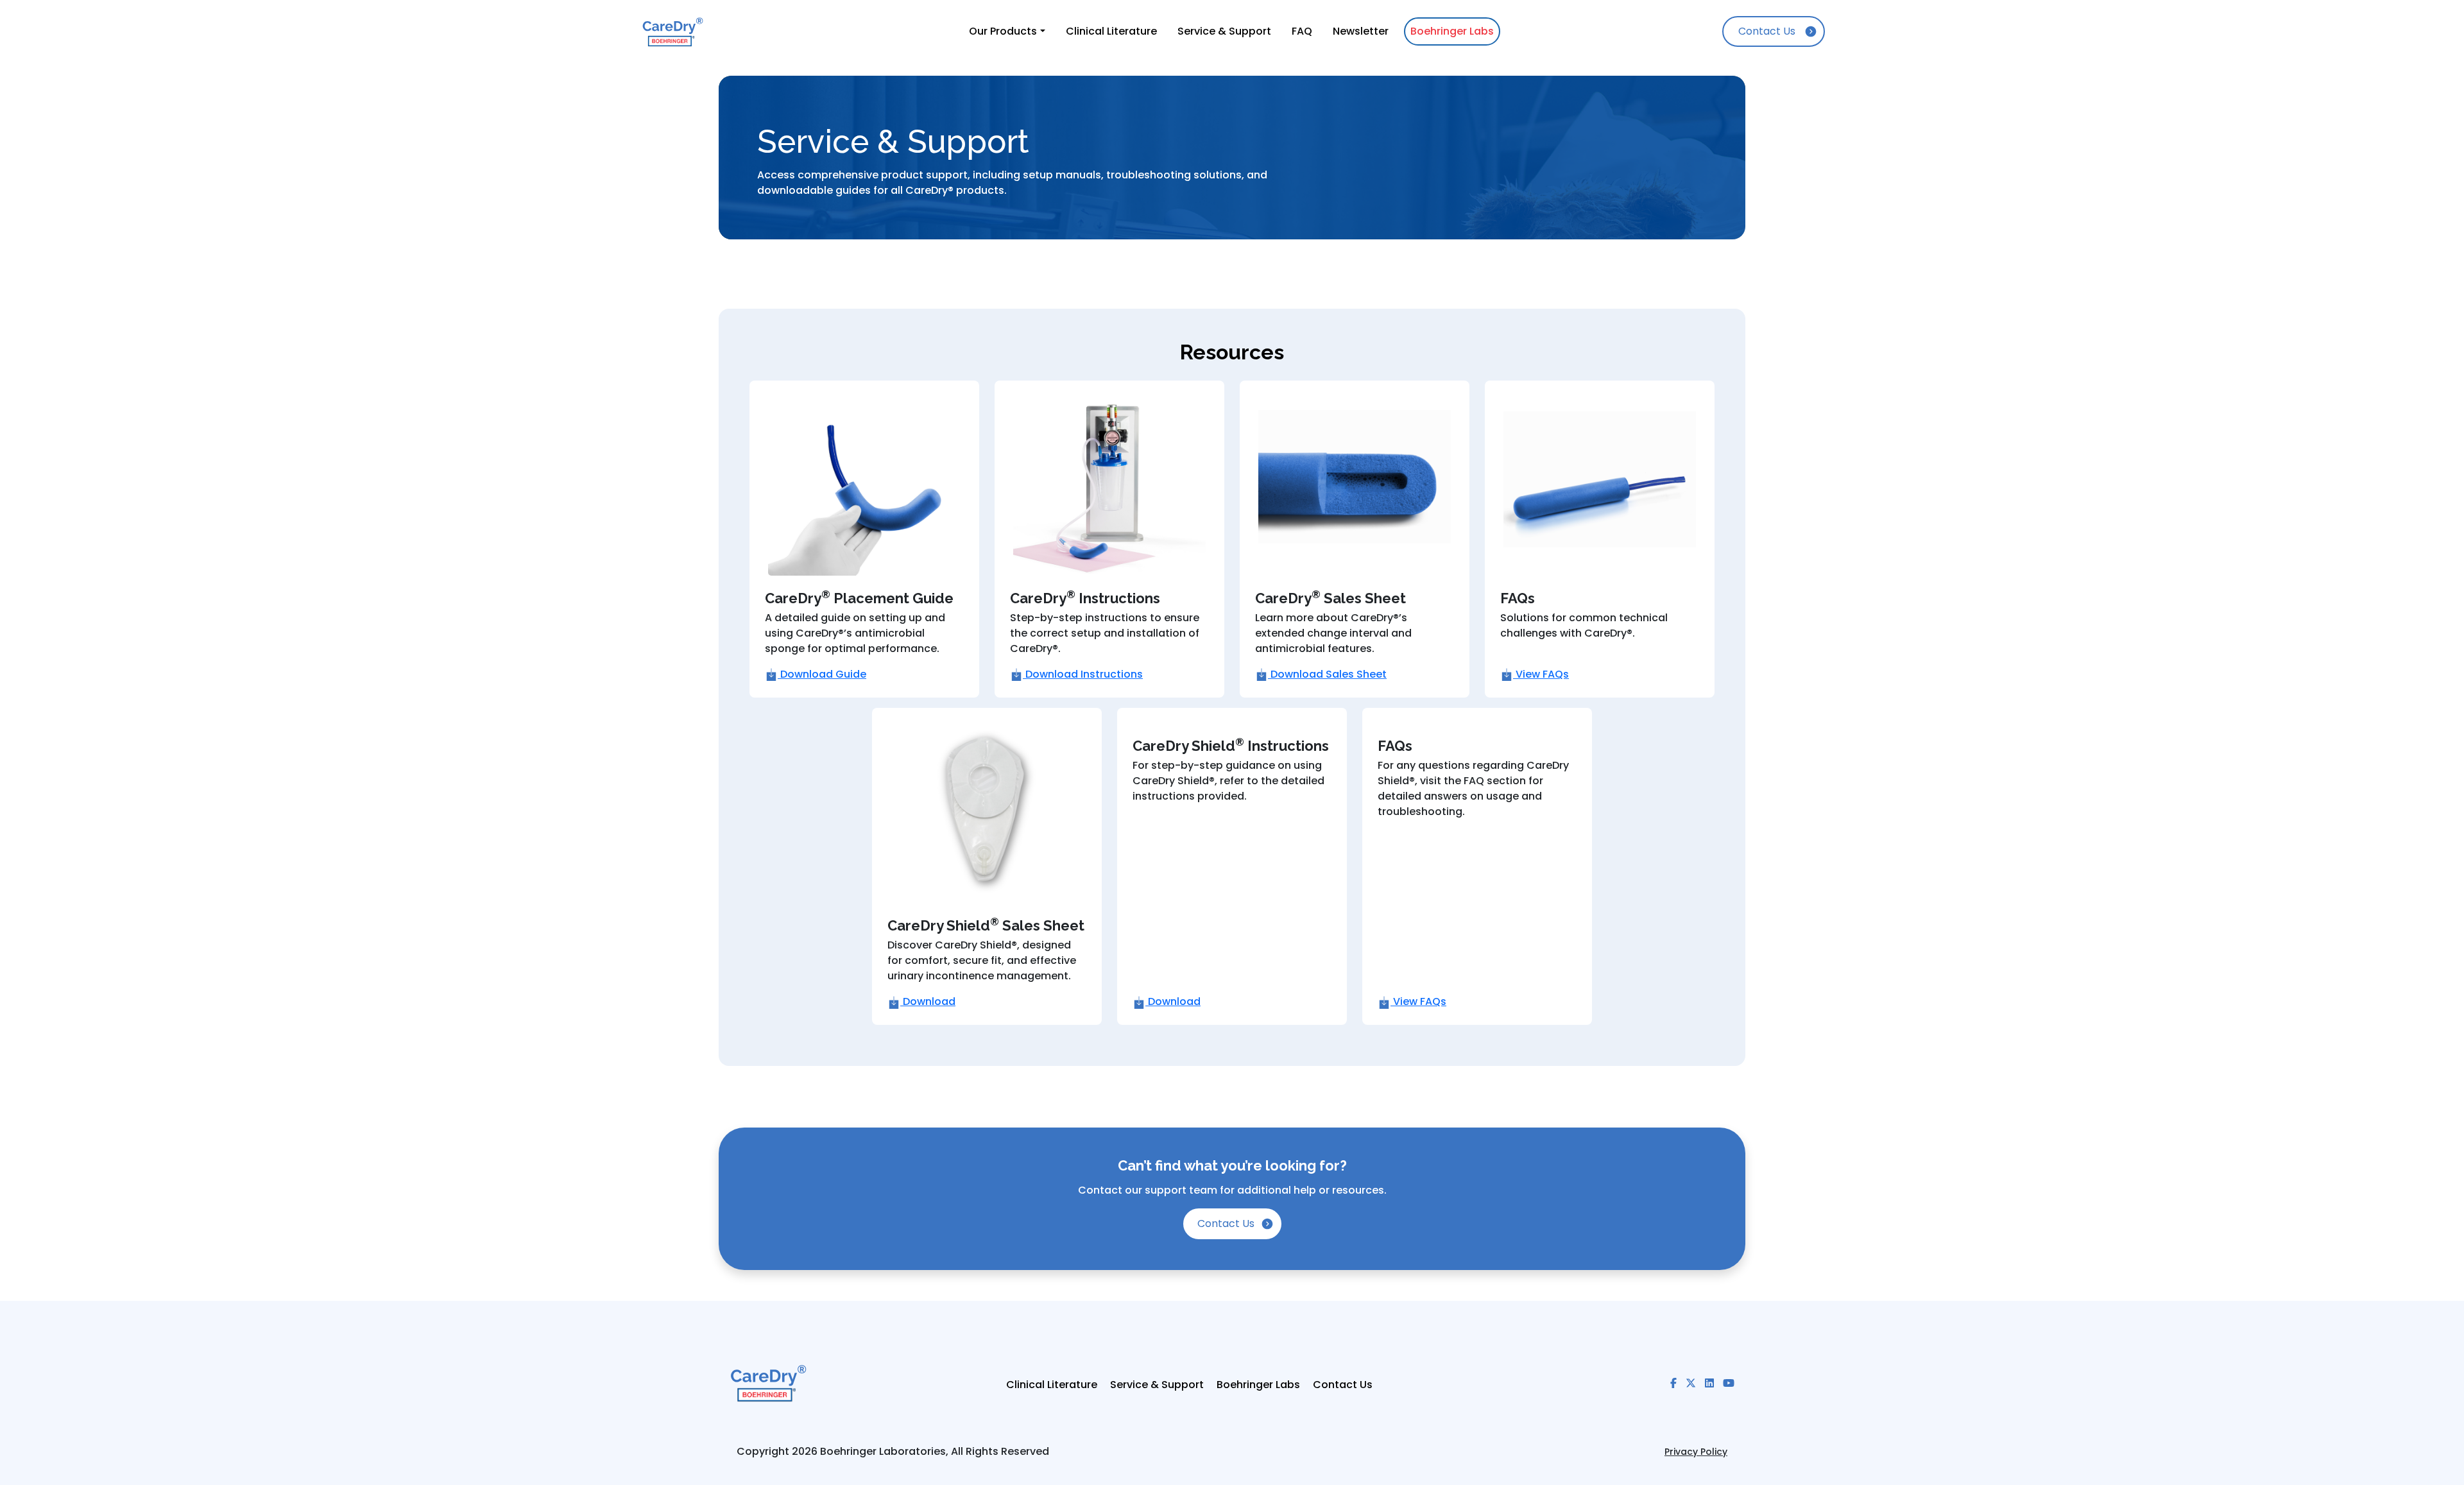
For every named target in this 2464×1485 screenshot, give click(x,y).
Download (928, 1001)
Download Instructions (1083, 674)
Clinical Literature (1111, 31)
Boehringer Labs (1452, 31)
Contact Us (1767, 31)
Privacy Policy (1696, 1452)
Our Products (1003, 31)
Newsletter (1361, 31)
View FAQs (1541, 674)
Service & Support (1224, 31)
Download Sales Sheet (1327, 674)
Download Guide (822, 674)
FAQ (1302, 31)
